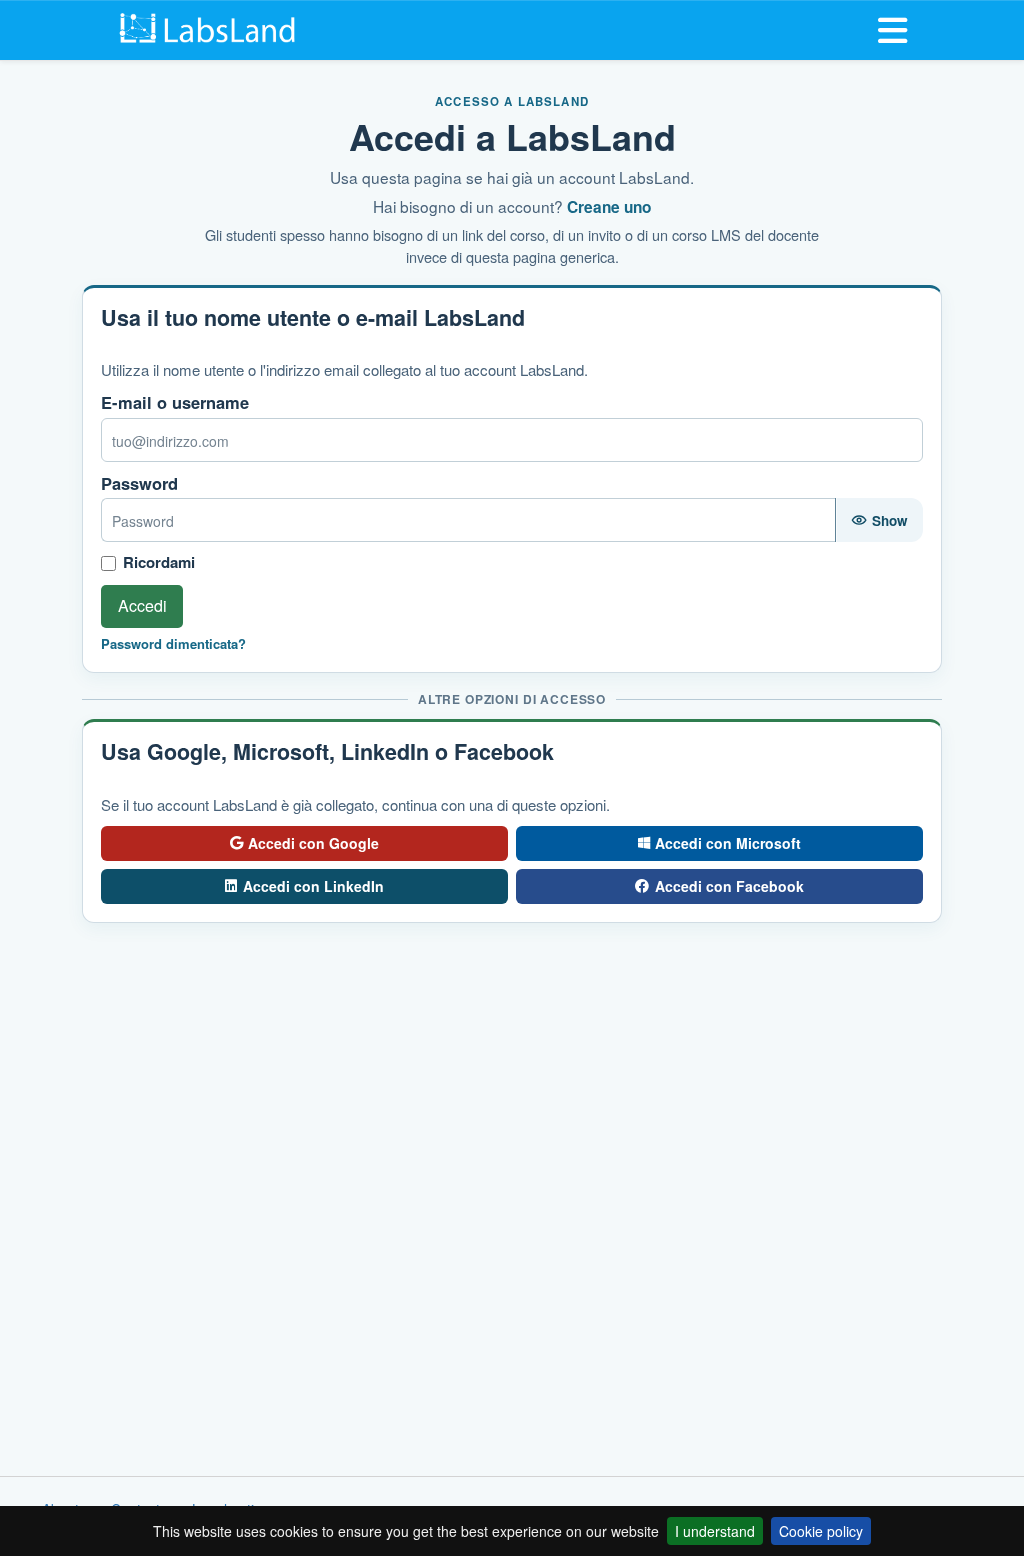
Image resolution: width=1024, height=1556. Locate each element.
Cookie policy (821, 1531)
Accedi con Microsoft (728, 843)
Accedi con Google (313, 843)
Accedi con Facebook (729, 886)
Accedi (142, 605)
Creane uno (609, 207)
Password (139, 483)
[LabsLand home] (210, 28)
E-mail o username (175, 402)
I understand (715, 1531)
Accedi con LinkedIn (313, 886)
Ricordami (159, 562)
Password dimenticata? (173, 644)
